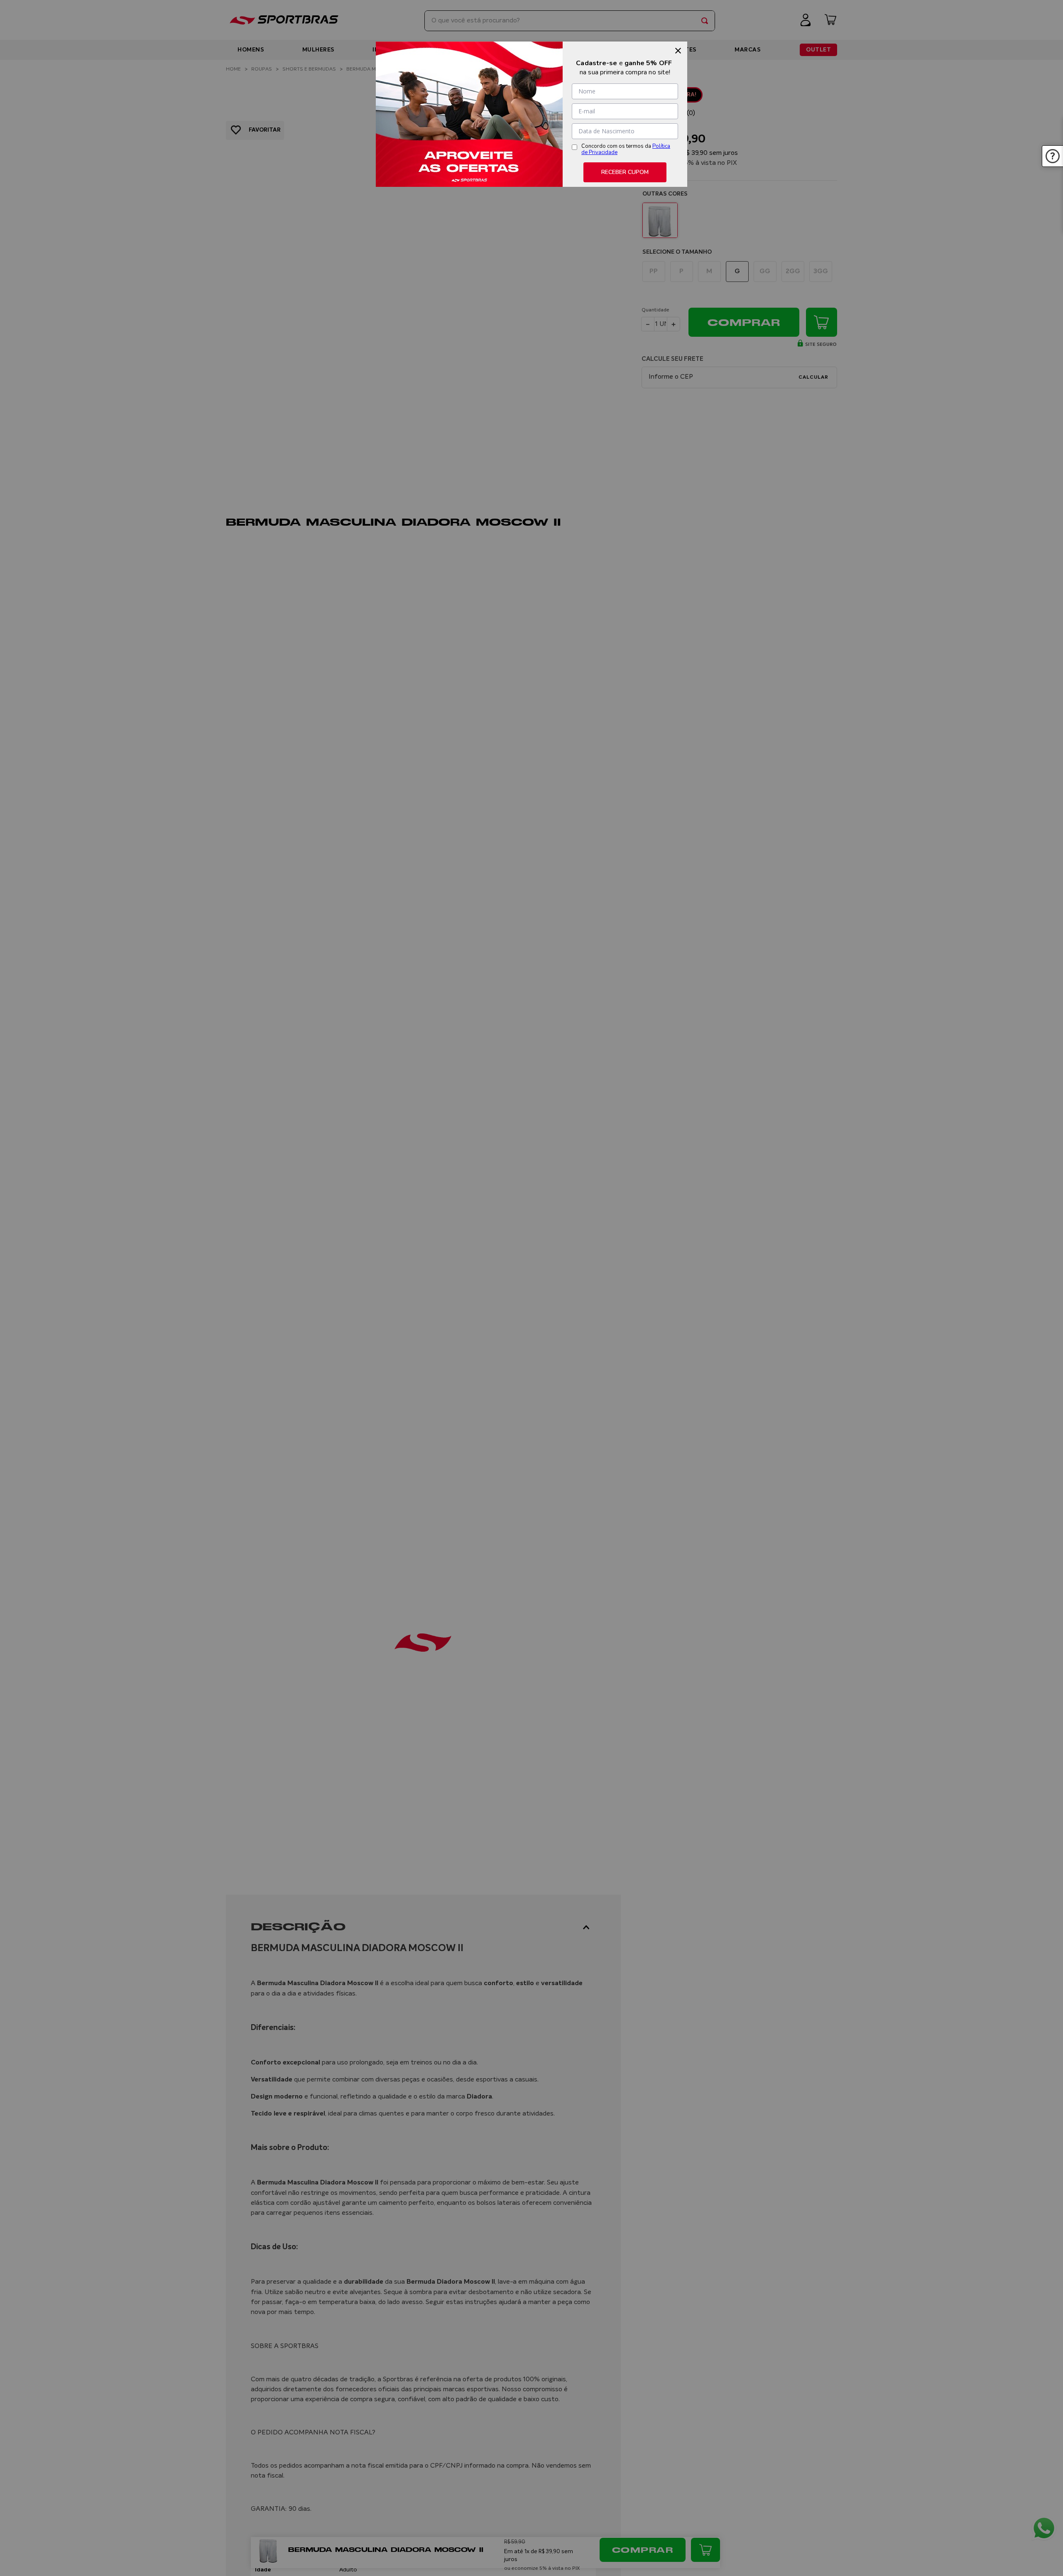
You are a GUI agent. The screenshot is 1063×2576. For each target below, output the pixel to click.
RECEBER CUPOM (625, 172)
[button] (1053, 156)
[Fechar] (678, 51)
